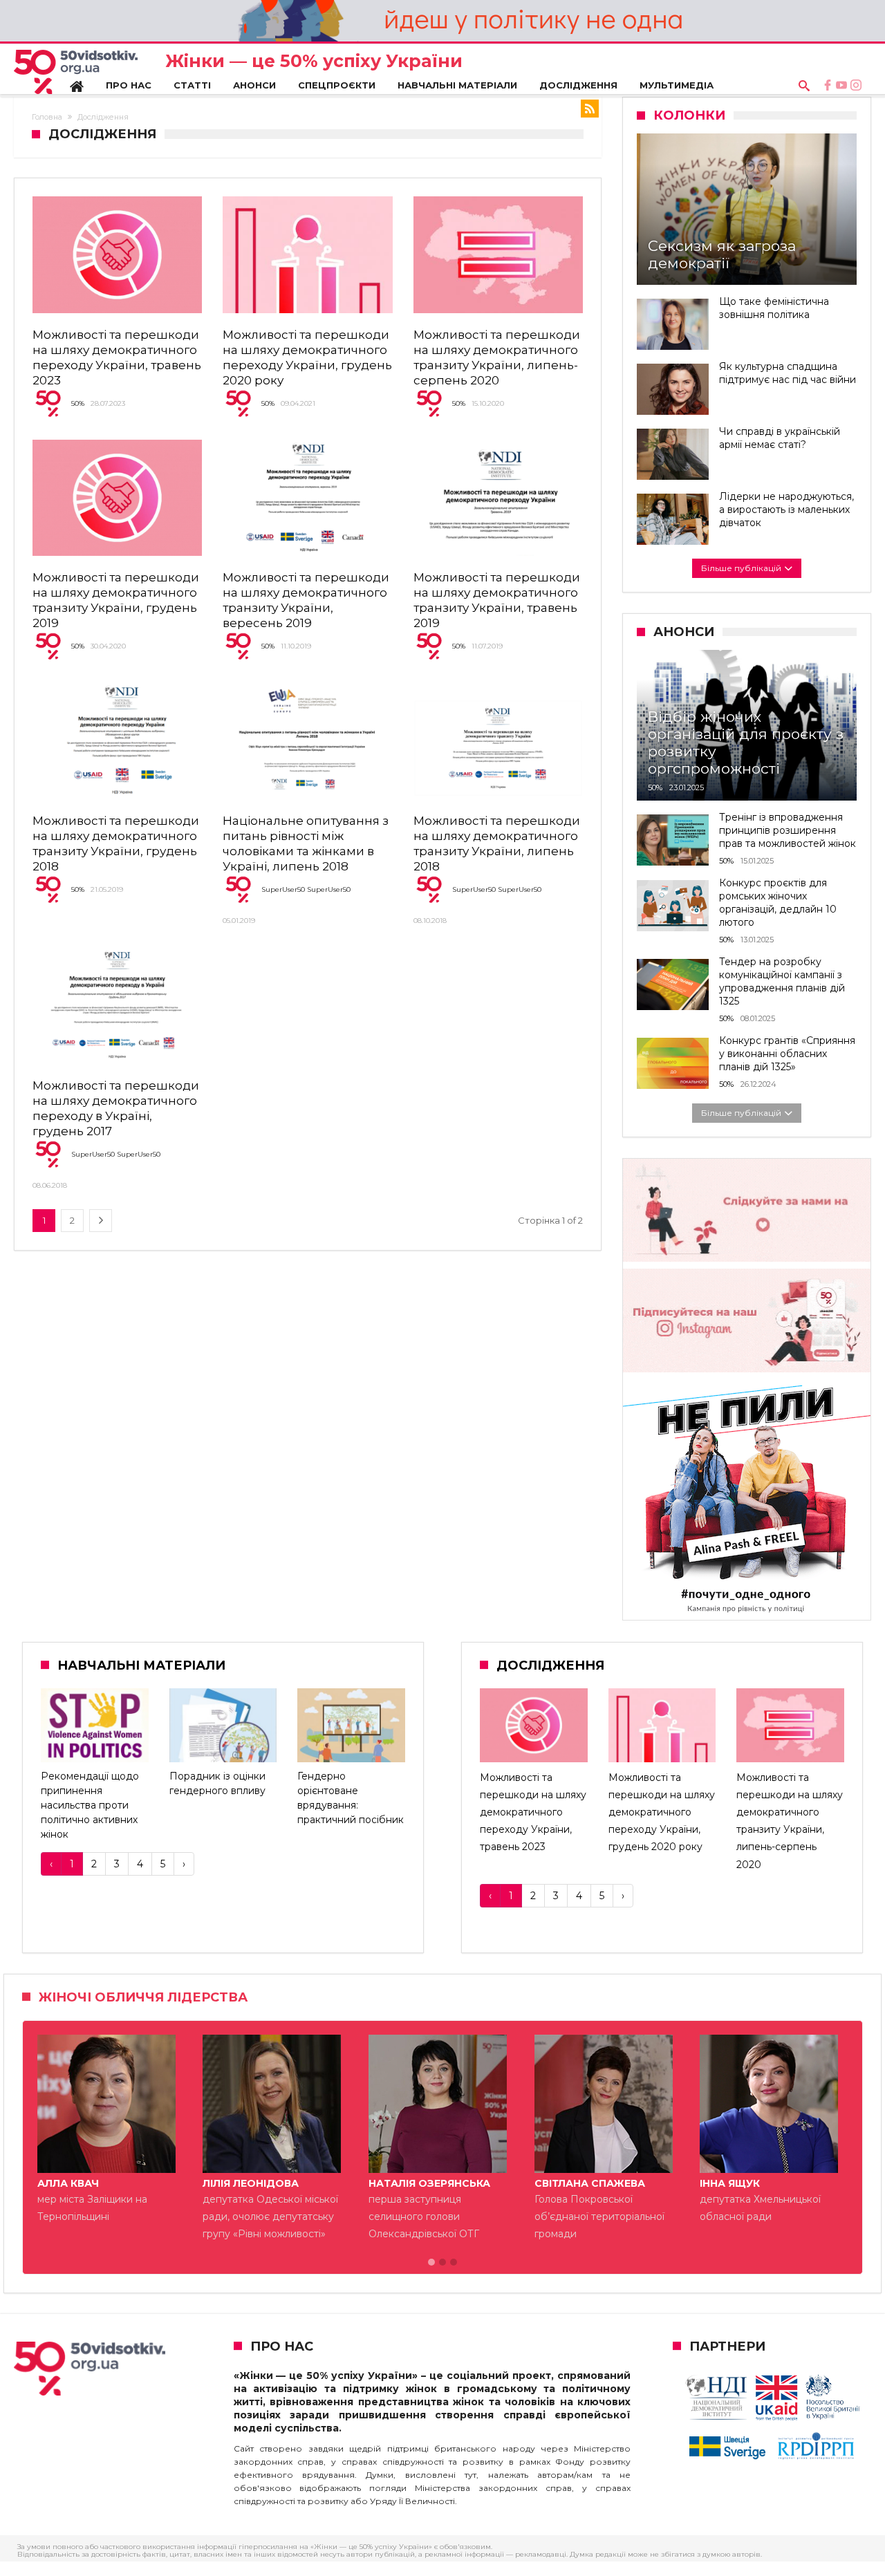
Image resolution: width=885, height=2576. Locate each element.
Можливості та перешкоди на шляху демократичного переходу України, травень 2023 (533, 1812)
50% (78, 403)
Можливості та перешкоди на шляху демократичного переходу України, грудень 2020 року (662, 1812)
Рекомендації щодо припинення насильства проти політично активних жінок (90, 1805)
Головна (47, 117)
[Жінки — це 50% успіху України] (76, 72)
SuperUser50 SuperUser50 (306, 889)
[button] (431, 2263)
